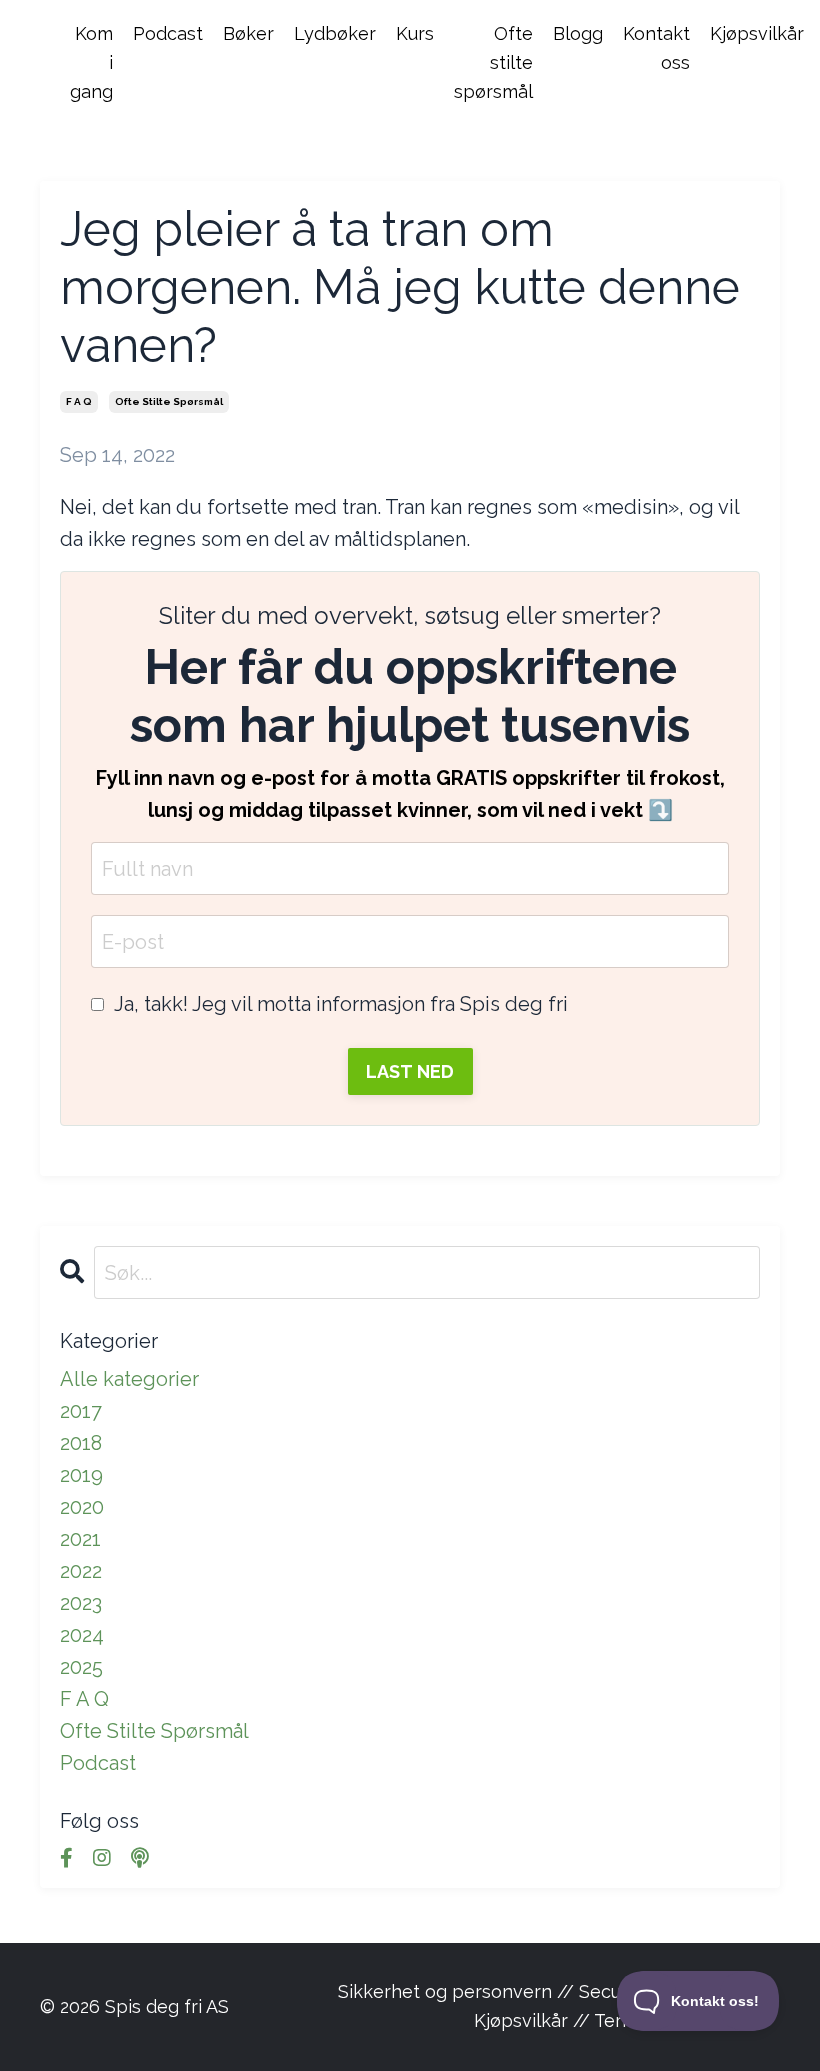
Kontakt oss (656, 48)
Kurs (415, 33)
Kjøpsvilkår (757, 33)
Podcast (168, 33)
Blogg (578, 33)
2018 (81, 1443)
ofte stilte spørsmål (169, 401)
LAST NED (410, 1071)
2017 (81, 1411)
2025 (81, 1667)
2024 (82, 1635)
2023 (81, 1603)
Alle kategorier (129, 1379)
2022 (81, 1571)
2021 (80, 1539)
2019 (81, 1475)
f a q (79, 401)
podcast (98, 1763)
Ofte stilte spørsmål (493, 62)
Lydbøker (335, 33)
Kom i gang (91, 62)
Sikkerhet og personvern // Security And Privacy (546, 1991)
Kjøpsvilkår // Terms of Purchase (614, 2020)
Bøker (248, 33)
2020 (82, 1507)
